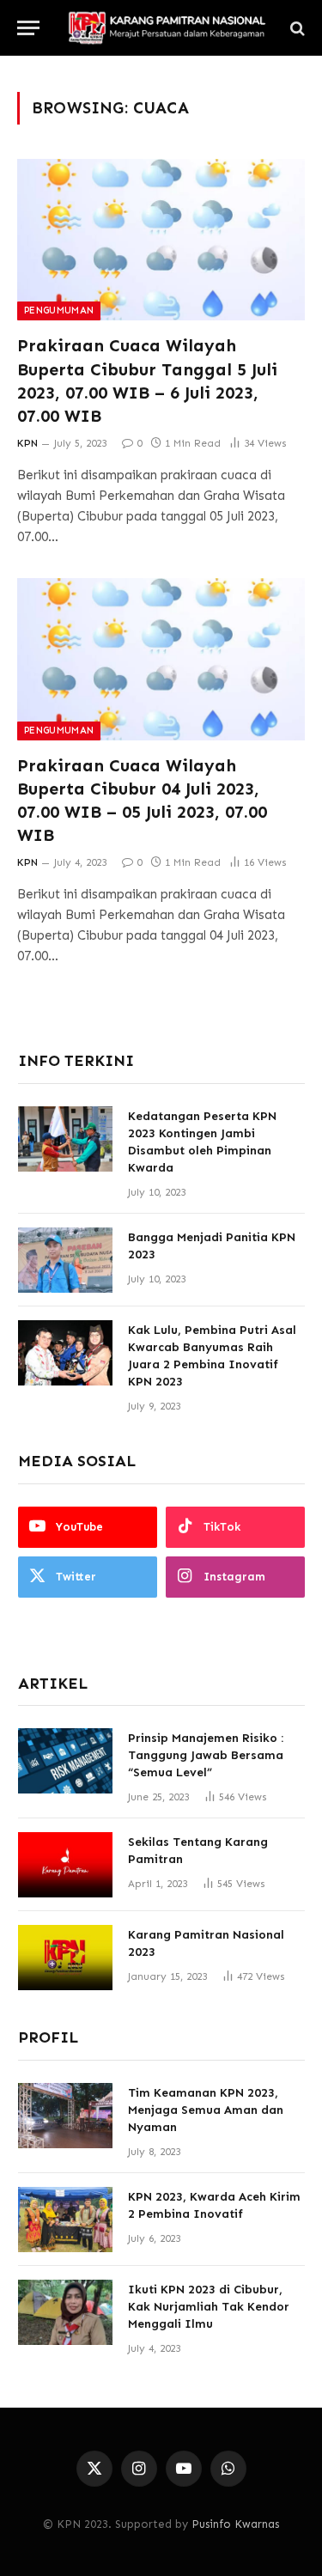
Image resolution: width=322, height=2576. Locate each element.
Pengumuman (59, 311)
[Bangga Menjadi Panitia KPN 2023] (65, 1260)
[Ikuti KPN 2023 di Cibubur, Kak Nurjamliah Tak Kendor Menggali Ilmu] (65, 2312)
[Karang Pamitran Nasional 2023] (65, 1958)
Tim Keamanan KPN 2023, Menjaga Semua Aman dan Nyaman (206, 2110)
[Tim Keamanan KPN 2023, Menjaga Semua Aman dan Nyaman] (65, 2116)
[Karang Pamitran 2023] (166, 28)
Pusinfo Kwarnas (235, 2524)
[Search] (296, 28)
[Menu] (28, 28)
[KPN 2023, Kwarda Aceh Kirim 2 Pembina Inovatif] (65, 2220)
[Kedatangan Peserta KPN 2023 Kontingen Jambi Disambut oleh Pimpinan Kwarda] (65, 1139)
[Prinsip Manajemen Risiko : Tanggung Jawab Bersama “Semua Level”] (65, 1761)
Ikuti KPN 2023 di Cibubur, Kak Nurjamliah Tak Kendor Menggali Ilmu (209, 2307)
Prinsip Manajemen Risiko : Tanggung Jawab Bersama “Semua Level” (206, 1755)
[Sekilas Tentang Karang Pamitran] (65, 1865)
